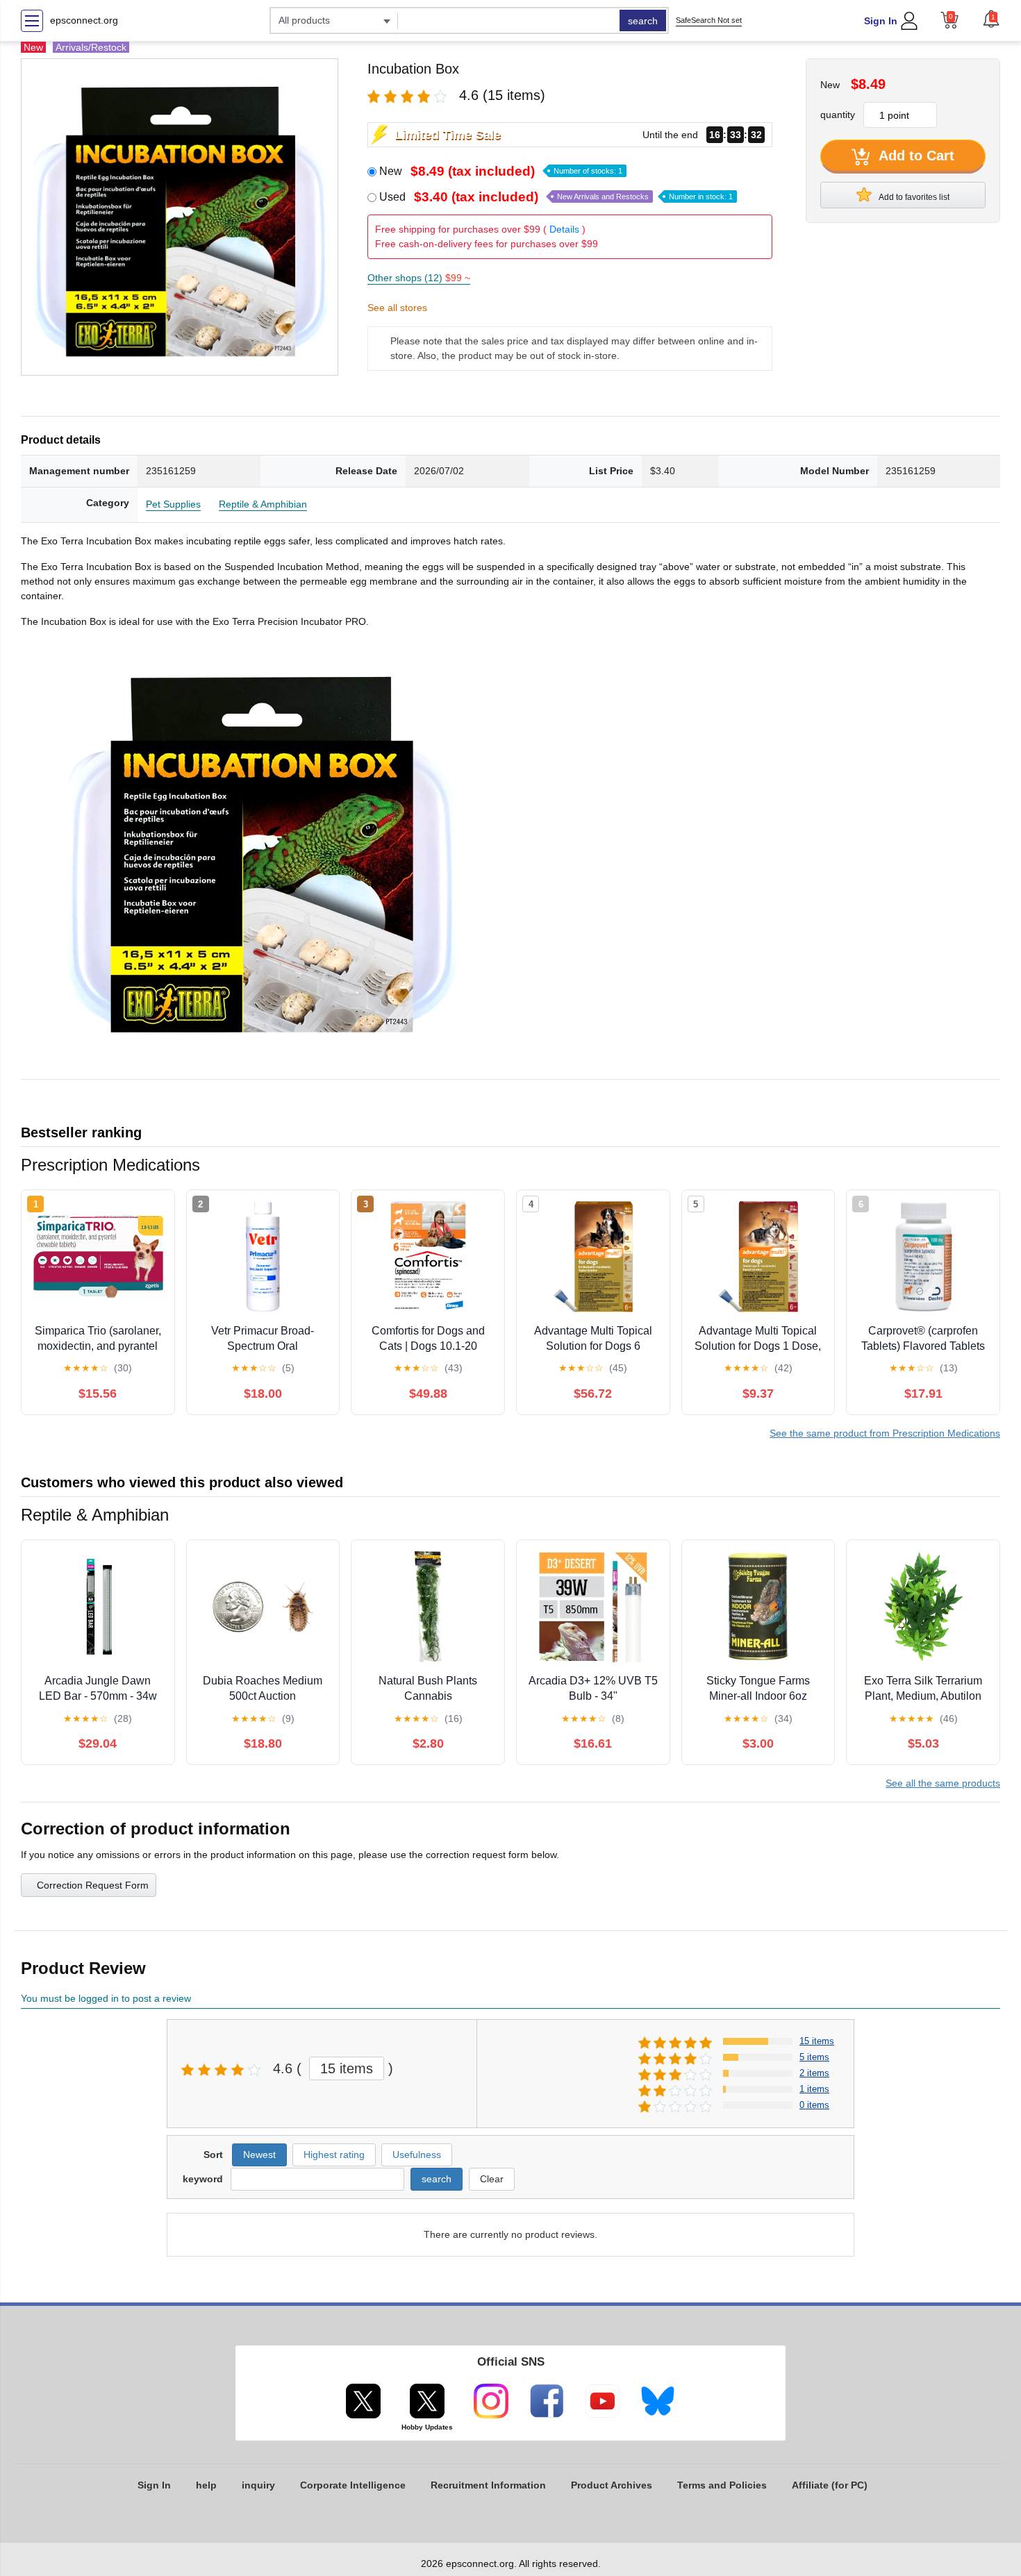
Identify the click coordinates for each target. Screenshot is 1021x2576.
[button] (991, 19)
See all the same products (943, 1783)
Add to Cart (915, 156)
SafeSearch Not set (709, 20)
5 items (814, 2057)
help (206, 2485)
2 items (814, 2073)
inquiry (258, 2485)
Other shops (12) (419, 278)
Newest (259, 2155)
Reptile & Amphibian (263, 504)
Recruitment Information (488, 2485)
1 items (814, 2089)
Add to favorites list (913, 197)
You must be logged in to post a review (106, 1998)
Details (564, 229)
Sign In (881, 21)
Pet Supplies (173, 504)
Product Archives (612, 2485)
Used (556, 197)
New (501, 171)
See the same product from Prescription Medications (885, 1433)
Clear (492, 2179)
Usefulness (417, 2155)
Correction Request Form (93, 1885)
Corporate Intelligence (353, 2485)
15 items (347, 2068)
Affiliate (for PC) (830, 2485)
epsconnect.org (84, 20)
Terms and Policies (722, 2485)
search (643, 21)
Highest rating (334, 2155)
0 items (814, 2105)
